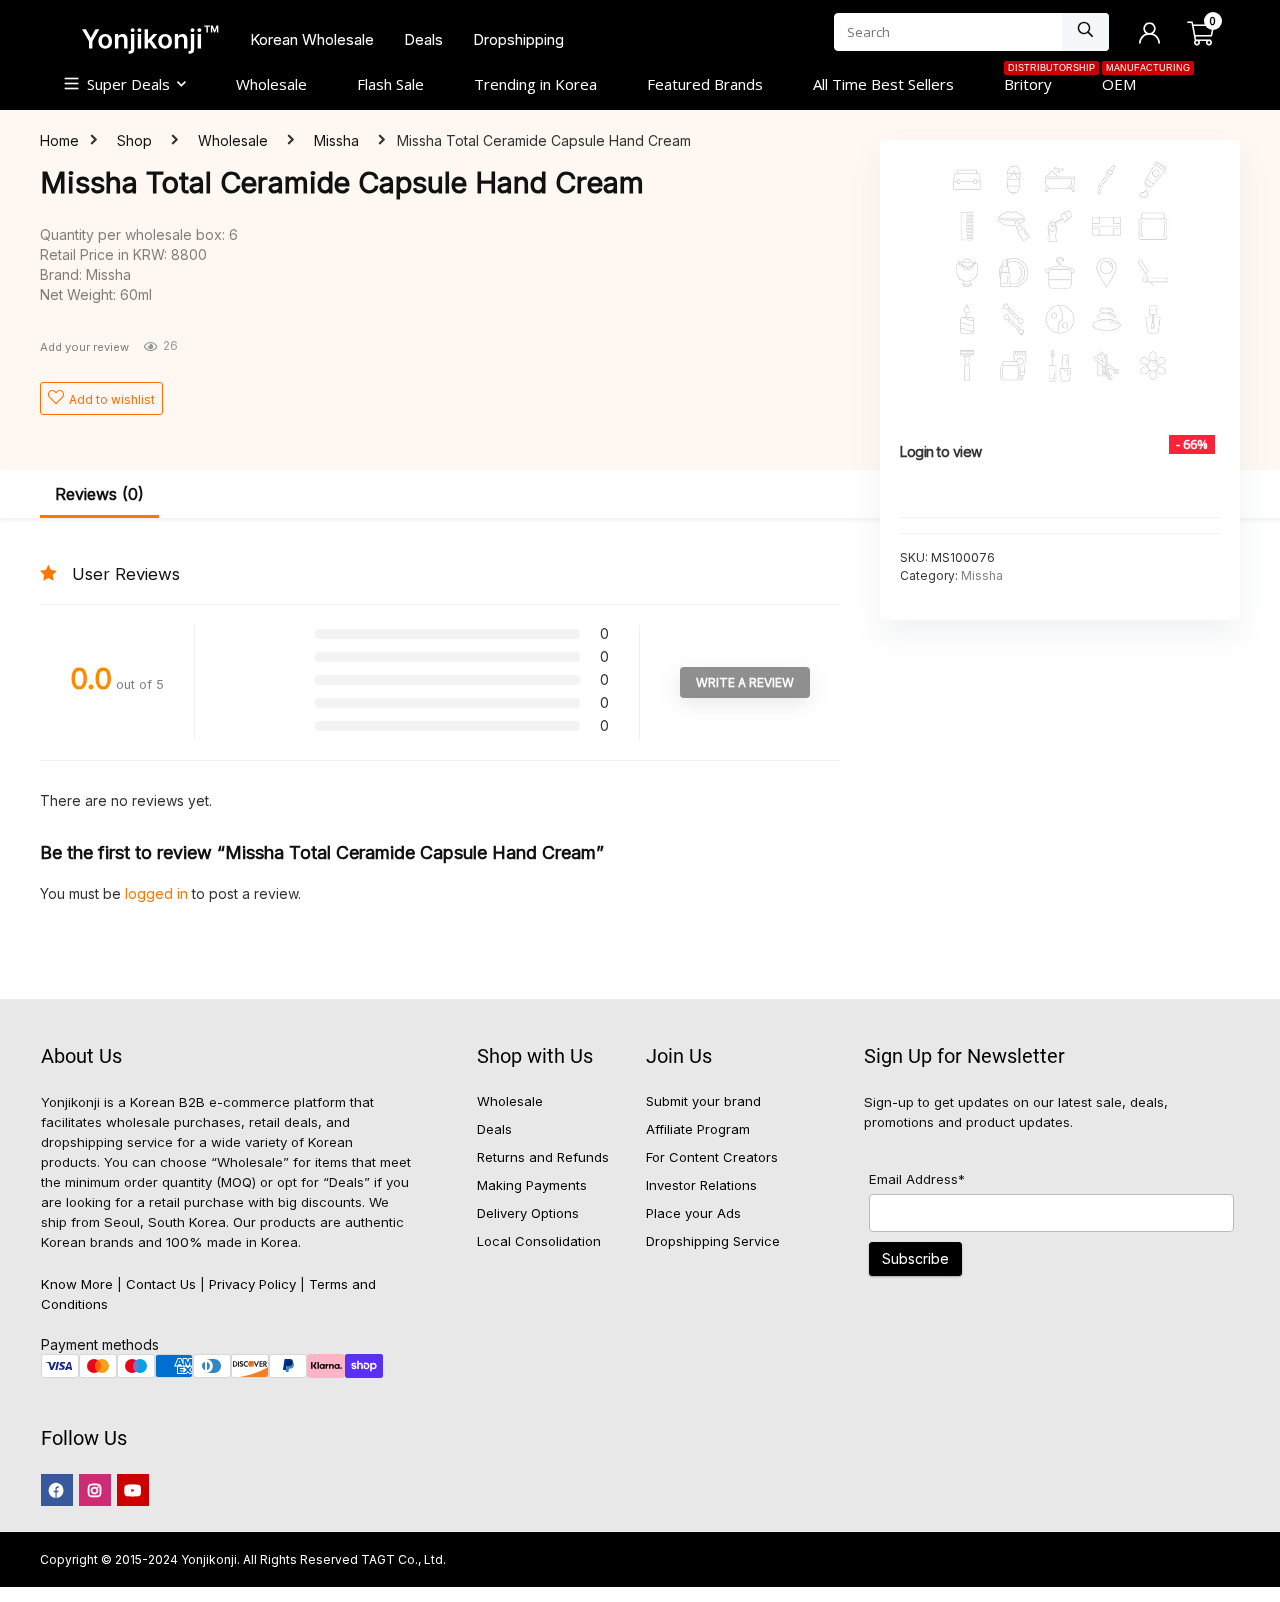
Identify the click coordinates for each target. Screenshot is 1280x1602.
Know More (77, 1284)
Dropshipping (518, 39)
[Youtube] (133, 1490)
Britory (1040, 82)
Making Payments (532, 1185)
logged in (158, 893)
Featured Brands (705, 84)
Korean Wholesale (312, 39)
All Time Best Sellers (883, 84)
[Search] (1085, 32)
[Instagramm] (95, 1490)
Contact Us (161, 1284)
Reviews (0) (99, 494)
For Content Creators (712, 1157)
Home (59, 140)
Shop (134, 140)
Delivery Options (528, 1213)
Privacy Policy (252, 1284)
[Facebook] (57, 1490)
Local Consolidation (539, 1241)
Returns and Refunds (543, 1157)
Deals (423, 39)
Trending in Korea (535, 84)
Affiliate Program (698, 1129)
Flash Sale (390, 84)
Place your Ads (693, 1213)
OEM (1131, 82)
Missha (336, 140)
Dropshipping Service (713, 1241)
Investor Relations (701, 1185)
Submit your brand (703, 1101)
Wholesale (271, 84)
